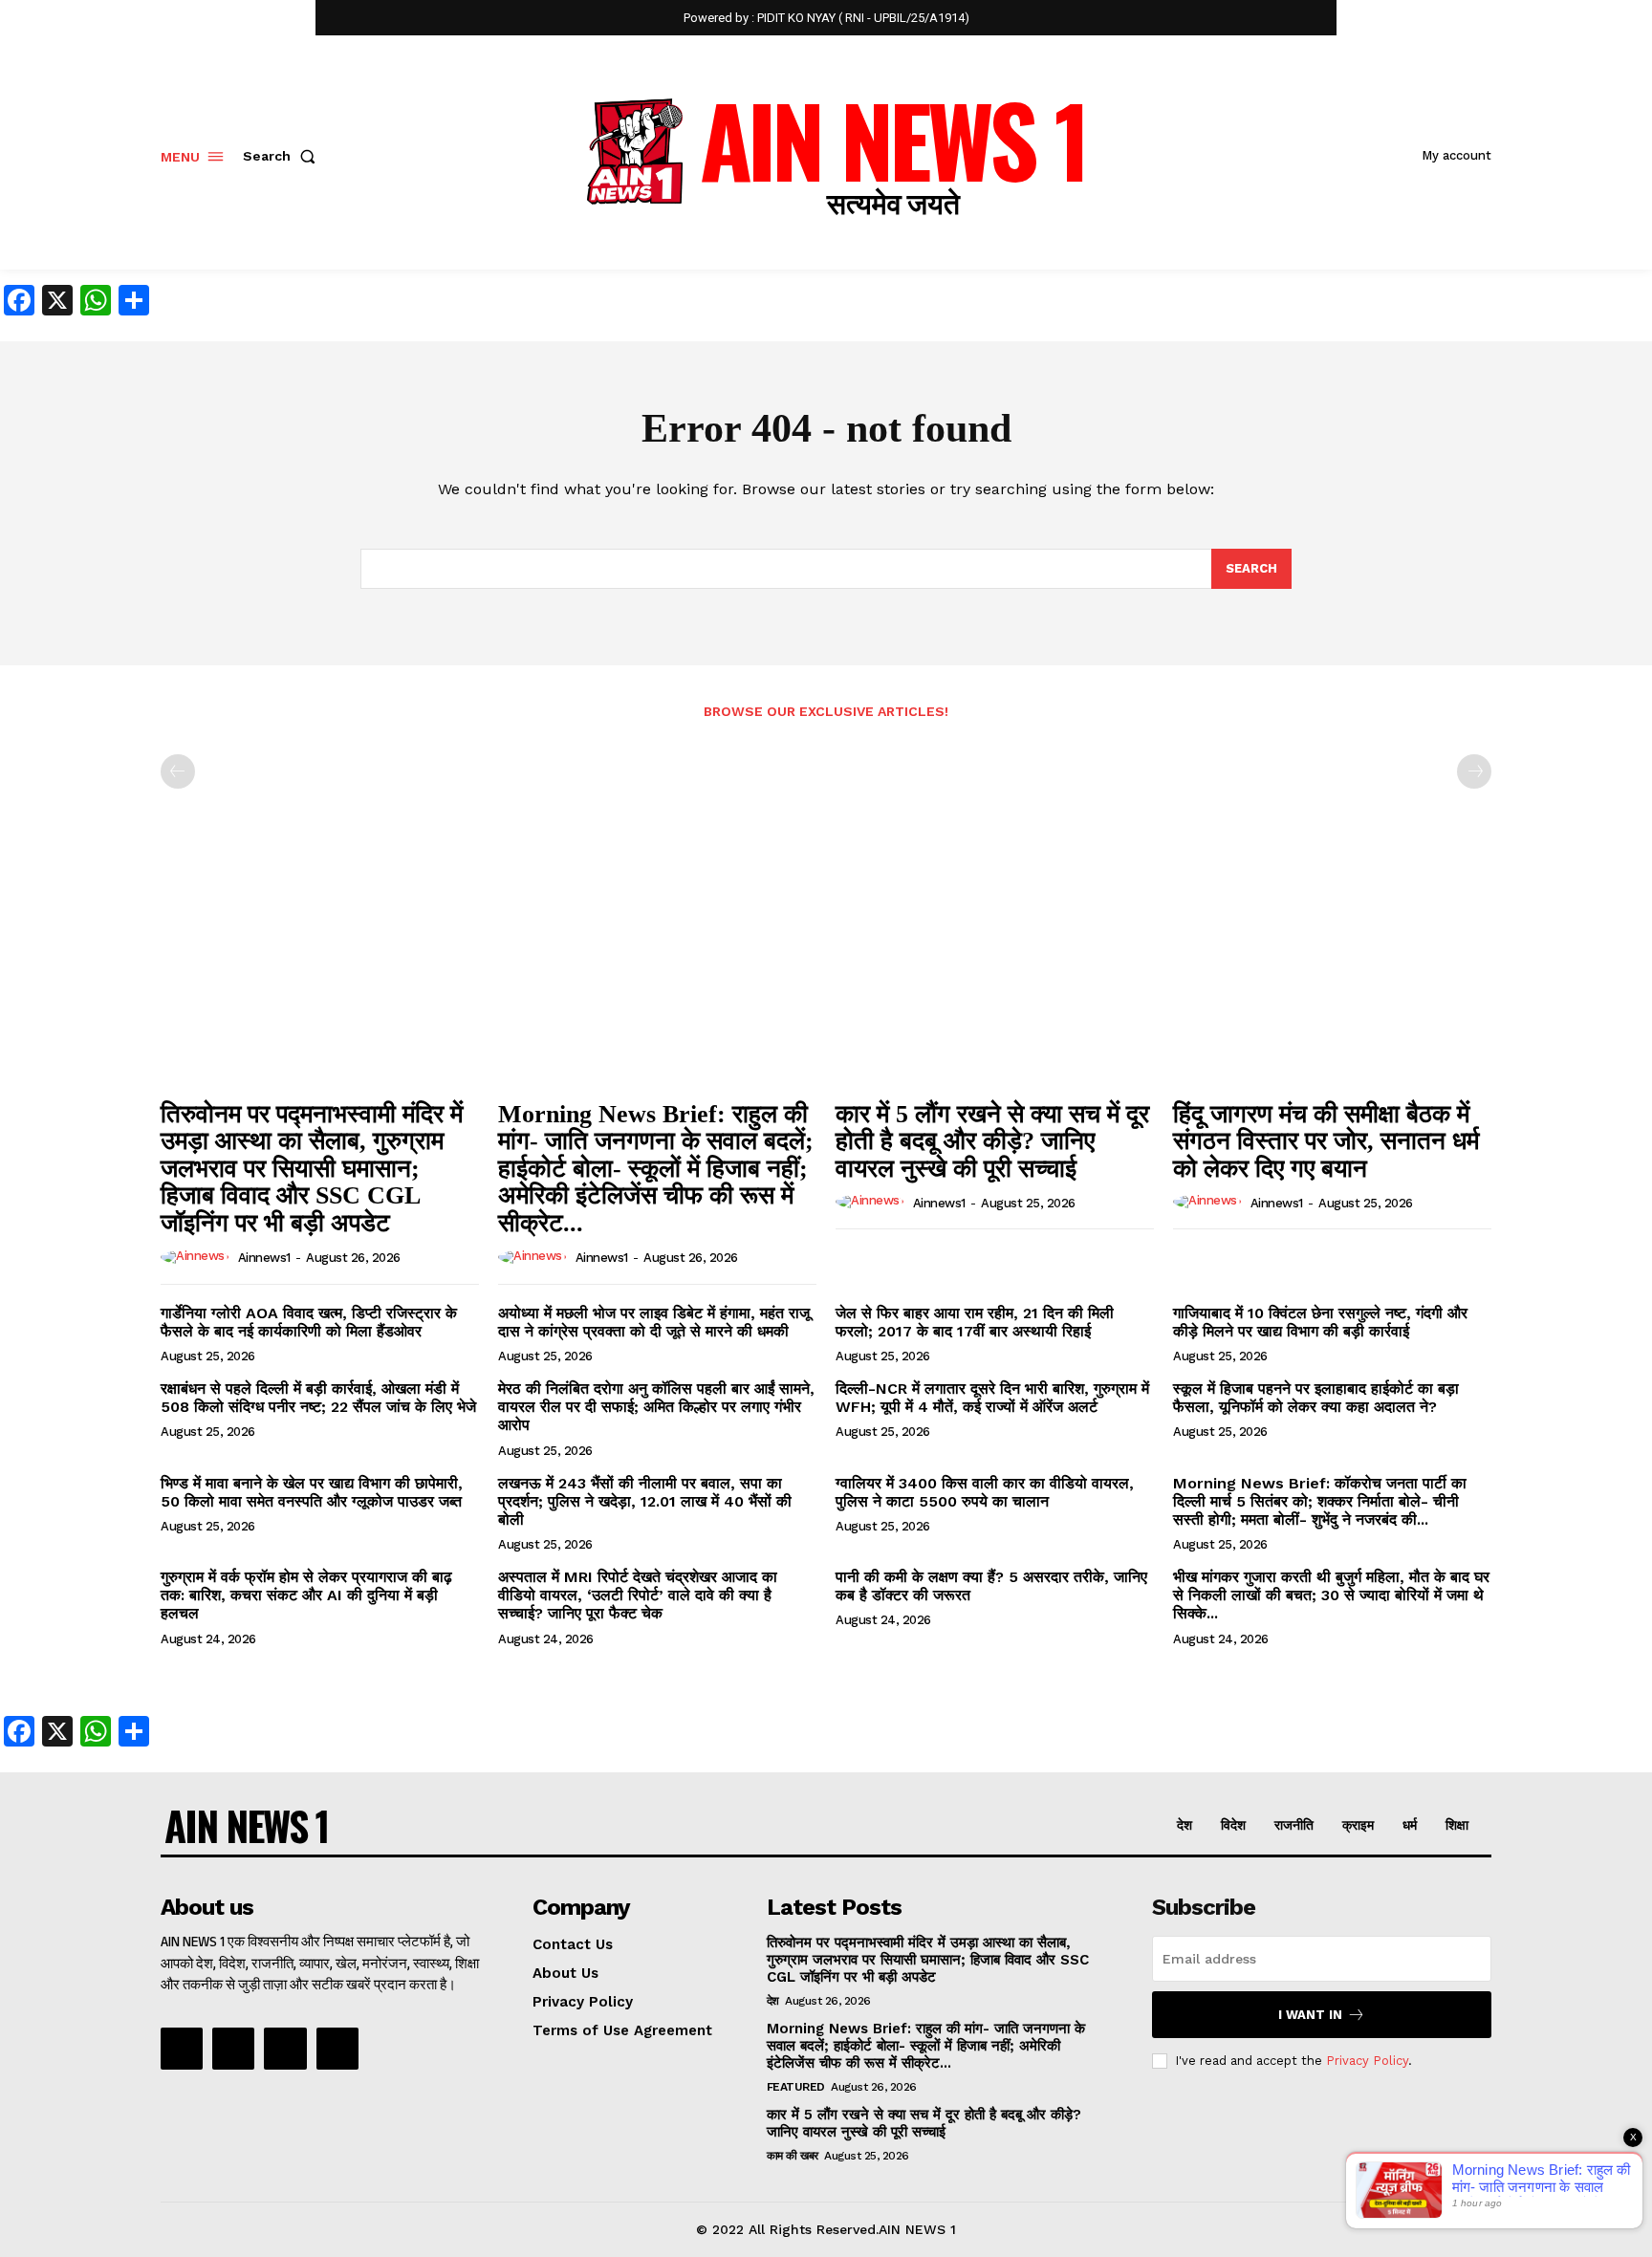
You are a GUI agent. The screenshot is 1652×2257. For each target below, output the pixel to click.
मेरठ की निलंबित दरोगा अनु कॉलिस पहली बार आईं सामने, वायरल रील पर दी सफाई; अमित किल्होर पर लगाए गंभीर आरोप (656, 1407)
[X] (285, 2049)
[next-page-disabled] (1474, 771)
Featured (796, 2087)
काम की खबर (793, 2156)
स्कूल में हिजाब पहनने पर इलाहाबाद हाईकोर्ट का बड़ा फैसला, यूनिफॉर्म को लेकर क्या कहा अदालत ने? (1316, 1398)
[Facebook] (182, 2049)
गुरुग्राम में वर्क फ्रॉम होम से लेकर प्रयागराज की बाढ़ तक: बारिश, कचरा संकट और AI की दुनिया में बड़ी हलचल (306, 1595)
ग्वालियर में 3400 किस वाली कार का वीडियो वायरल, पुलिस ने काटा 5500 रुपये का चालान (985, 1492)
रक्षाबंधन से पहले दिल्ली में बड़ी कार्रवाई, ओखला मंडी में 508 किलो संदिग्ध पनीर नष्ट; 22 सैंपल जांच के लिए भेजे (318, 1398)
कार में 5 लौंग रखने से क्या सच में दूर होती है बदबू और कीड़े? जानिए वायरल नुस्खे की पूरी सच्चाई (992, 1141)
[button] (283, 156)
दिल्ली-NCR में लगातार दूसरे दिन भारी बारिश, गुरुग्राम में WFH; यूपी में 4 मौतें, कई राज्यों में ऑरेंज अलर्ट (992, 1398)
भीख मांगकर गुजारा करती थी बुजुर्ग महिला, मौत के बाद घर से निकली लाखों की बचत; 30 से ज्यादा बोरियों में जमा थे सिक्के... (1331, 1595)
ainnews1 (264, 1258)
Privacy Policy (1367, 2061)
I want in (1310, 2015)
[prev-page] (178, 771)
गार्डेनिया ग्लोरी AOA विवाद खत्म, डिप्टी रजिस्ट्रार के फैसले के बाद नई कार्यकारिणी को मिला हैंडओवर (309, 1322)
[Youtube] (337, 2049)
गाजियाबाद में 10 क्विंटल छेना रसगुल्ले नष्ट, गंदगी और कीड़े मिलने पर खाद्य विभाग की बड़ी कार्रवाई (1320, 1322)
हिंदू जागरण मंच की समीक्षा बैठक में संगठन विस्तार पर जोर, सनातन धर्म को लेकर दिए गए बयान (1326, 1141)
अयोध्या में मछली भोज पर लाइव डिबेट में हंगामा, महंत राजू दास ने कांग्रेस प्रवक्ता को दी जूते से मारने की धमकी (654, 1322)
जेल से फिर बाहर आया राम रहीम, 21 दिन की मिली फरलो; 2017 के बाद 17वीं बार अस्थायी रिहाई (975, 1322)
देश (773, 2001)
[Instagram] (233, 2049)
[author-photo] (197, 1257)
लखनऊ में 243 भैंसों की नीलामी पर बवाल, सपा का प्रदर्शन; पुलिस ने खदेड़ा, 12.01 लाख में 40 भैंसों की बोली (645, 1501)
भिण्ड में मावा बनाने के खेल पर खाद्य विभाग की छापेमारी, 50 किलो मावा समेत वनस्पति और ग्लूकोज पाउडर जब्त (312, 1492)
